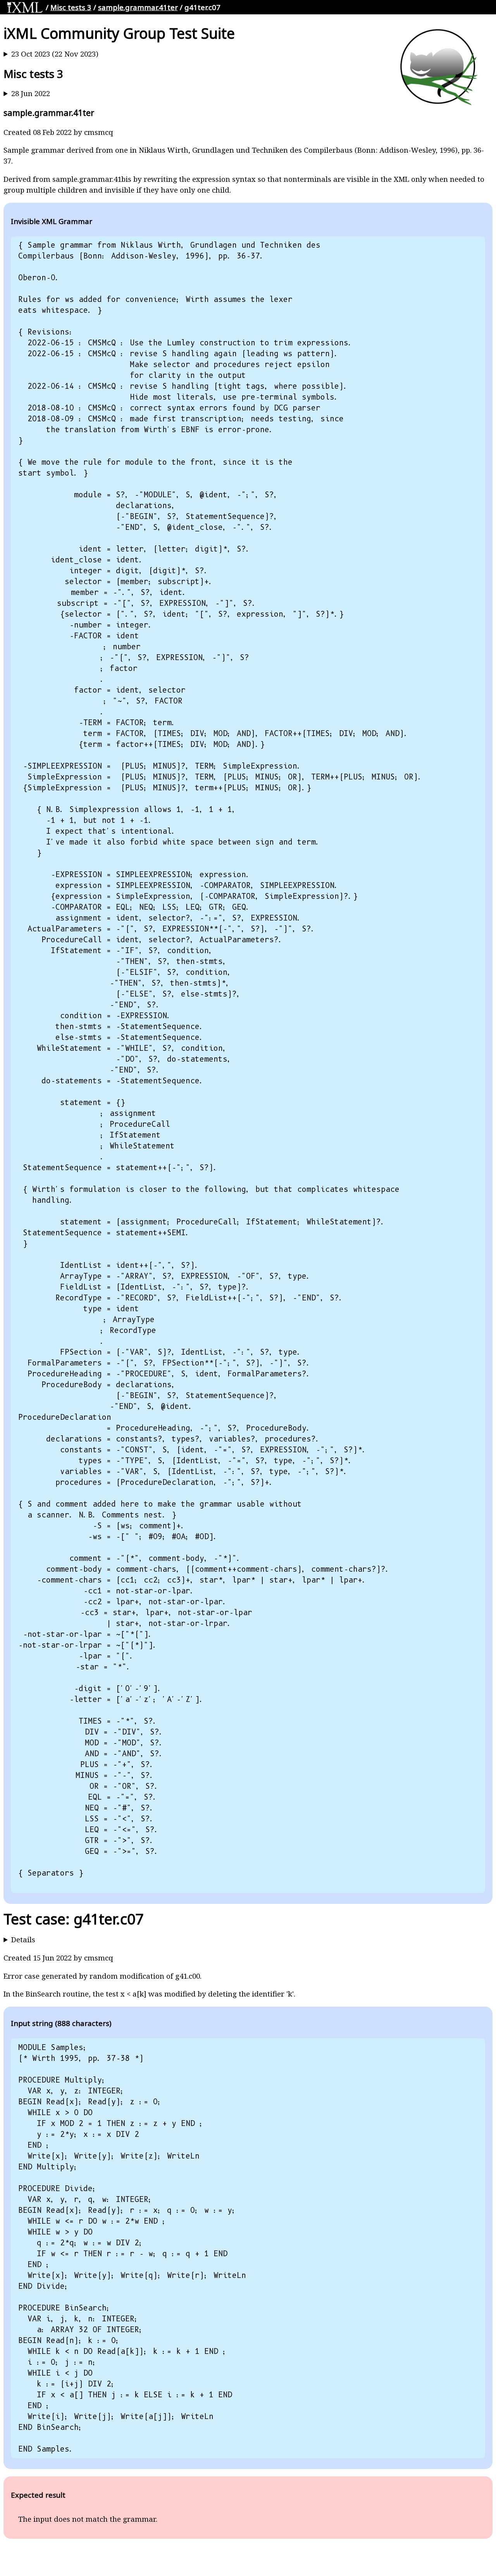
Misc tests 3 (71, 7)
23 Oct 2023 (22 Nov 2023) (55, 54)
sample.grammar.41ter (138, 7)
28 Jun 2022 (31, 93)
